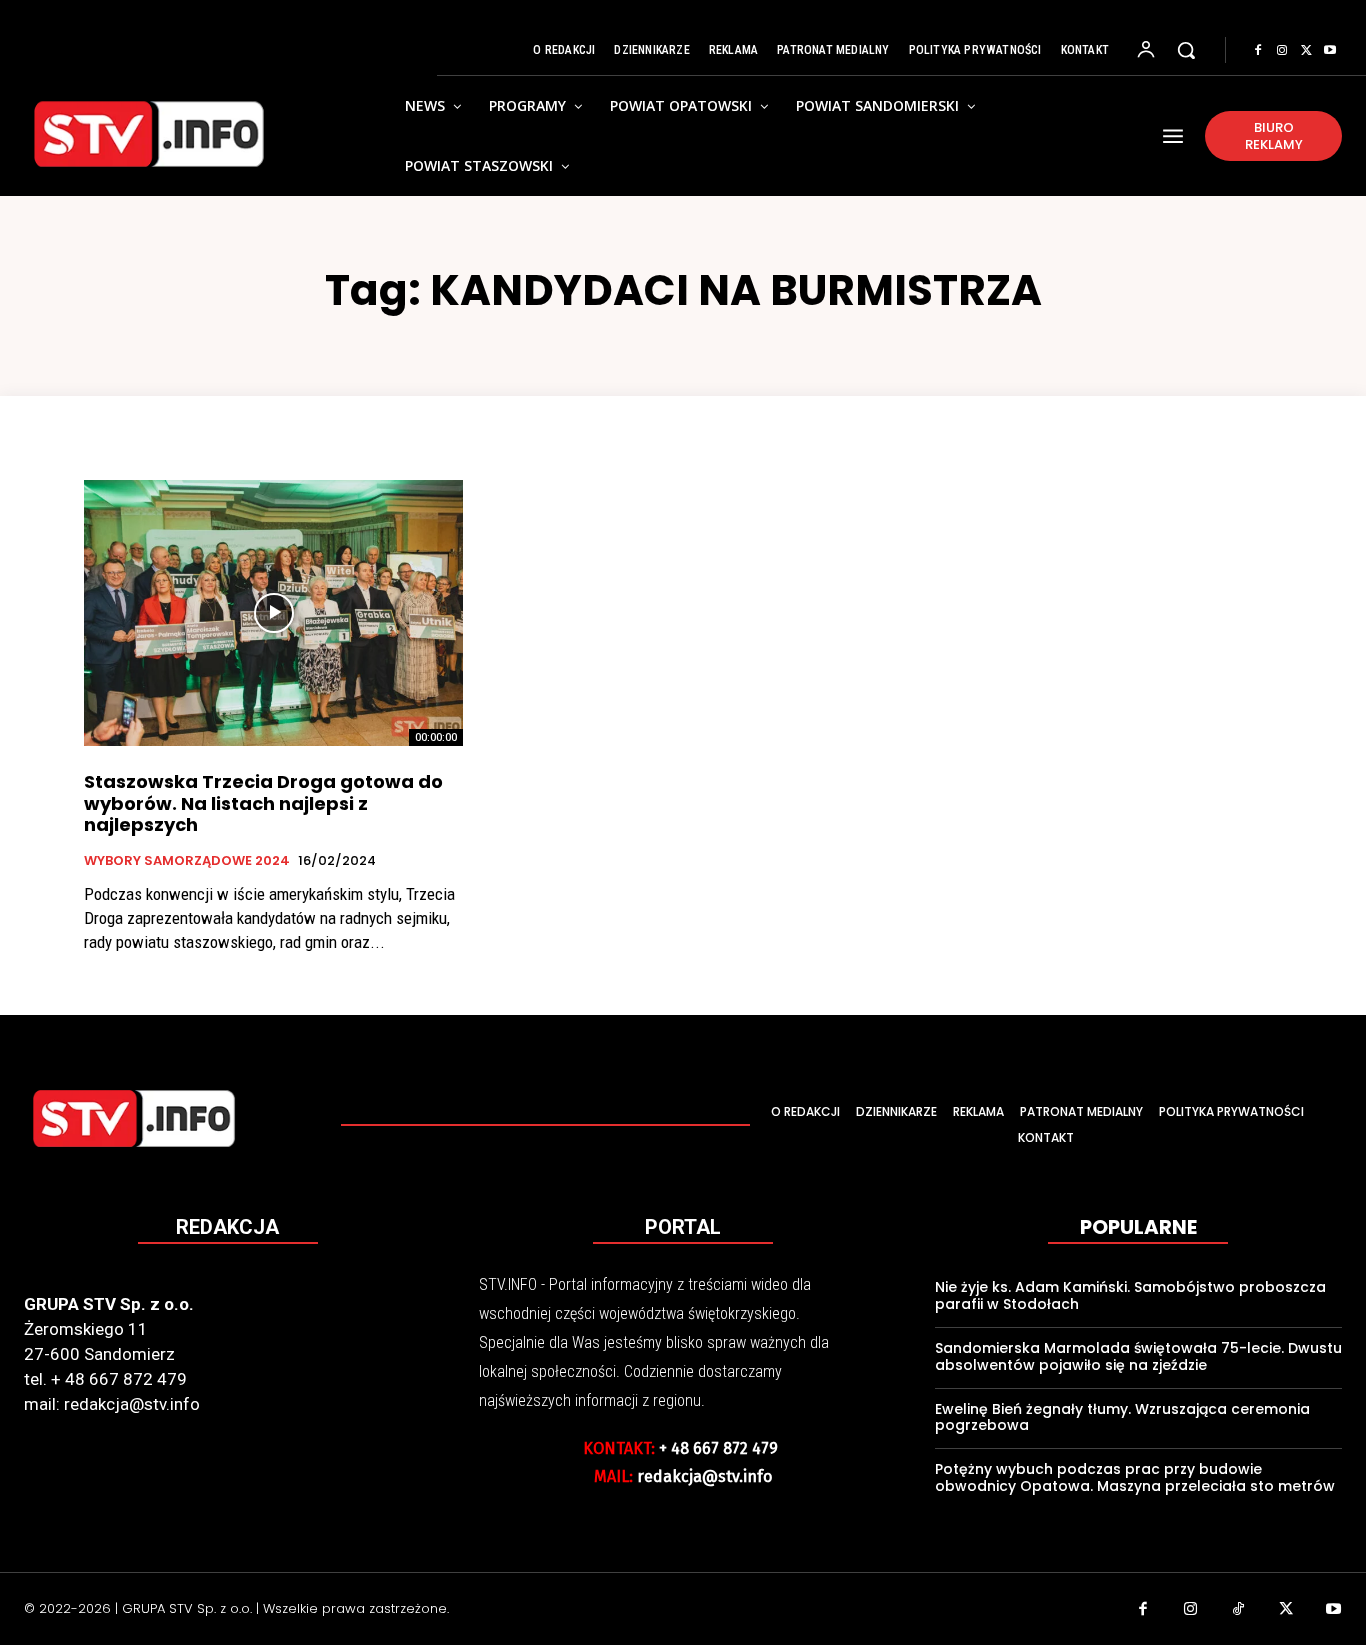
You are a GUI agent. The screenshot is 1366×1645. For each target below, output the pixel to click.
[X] (1306, 51)
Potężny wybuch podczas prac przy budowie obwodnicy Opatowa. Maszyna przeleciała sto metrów (1135, 1477)
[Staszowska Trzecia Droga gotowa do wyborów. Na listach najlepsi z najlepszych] (273, 613)
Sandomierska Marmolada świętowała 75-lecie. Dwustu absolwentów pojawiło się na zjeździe (1138, 1356)
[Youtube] (1330, 51)
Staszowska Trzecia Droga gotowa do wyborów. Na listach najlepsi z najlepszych (263, 803)
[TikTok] (1239, 1611)
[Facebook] (1258, 51)
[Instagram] (1282, 51)
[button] (1186, 50)
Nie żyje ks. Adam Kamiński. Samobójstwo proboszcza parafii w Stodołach (1130, 1295)
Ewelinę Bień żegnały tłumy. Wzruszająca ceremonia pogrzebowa (1122, 1417)
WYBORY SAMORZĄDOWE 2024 (187, 861)
